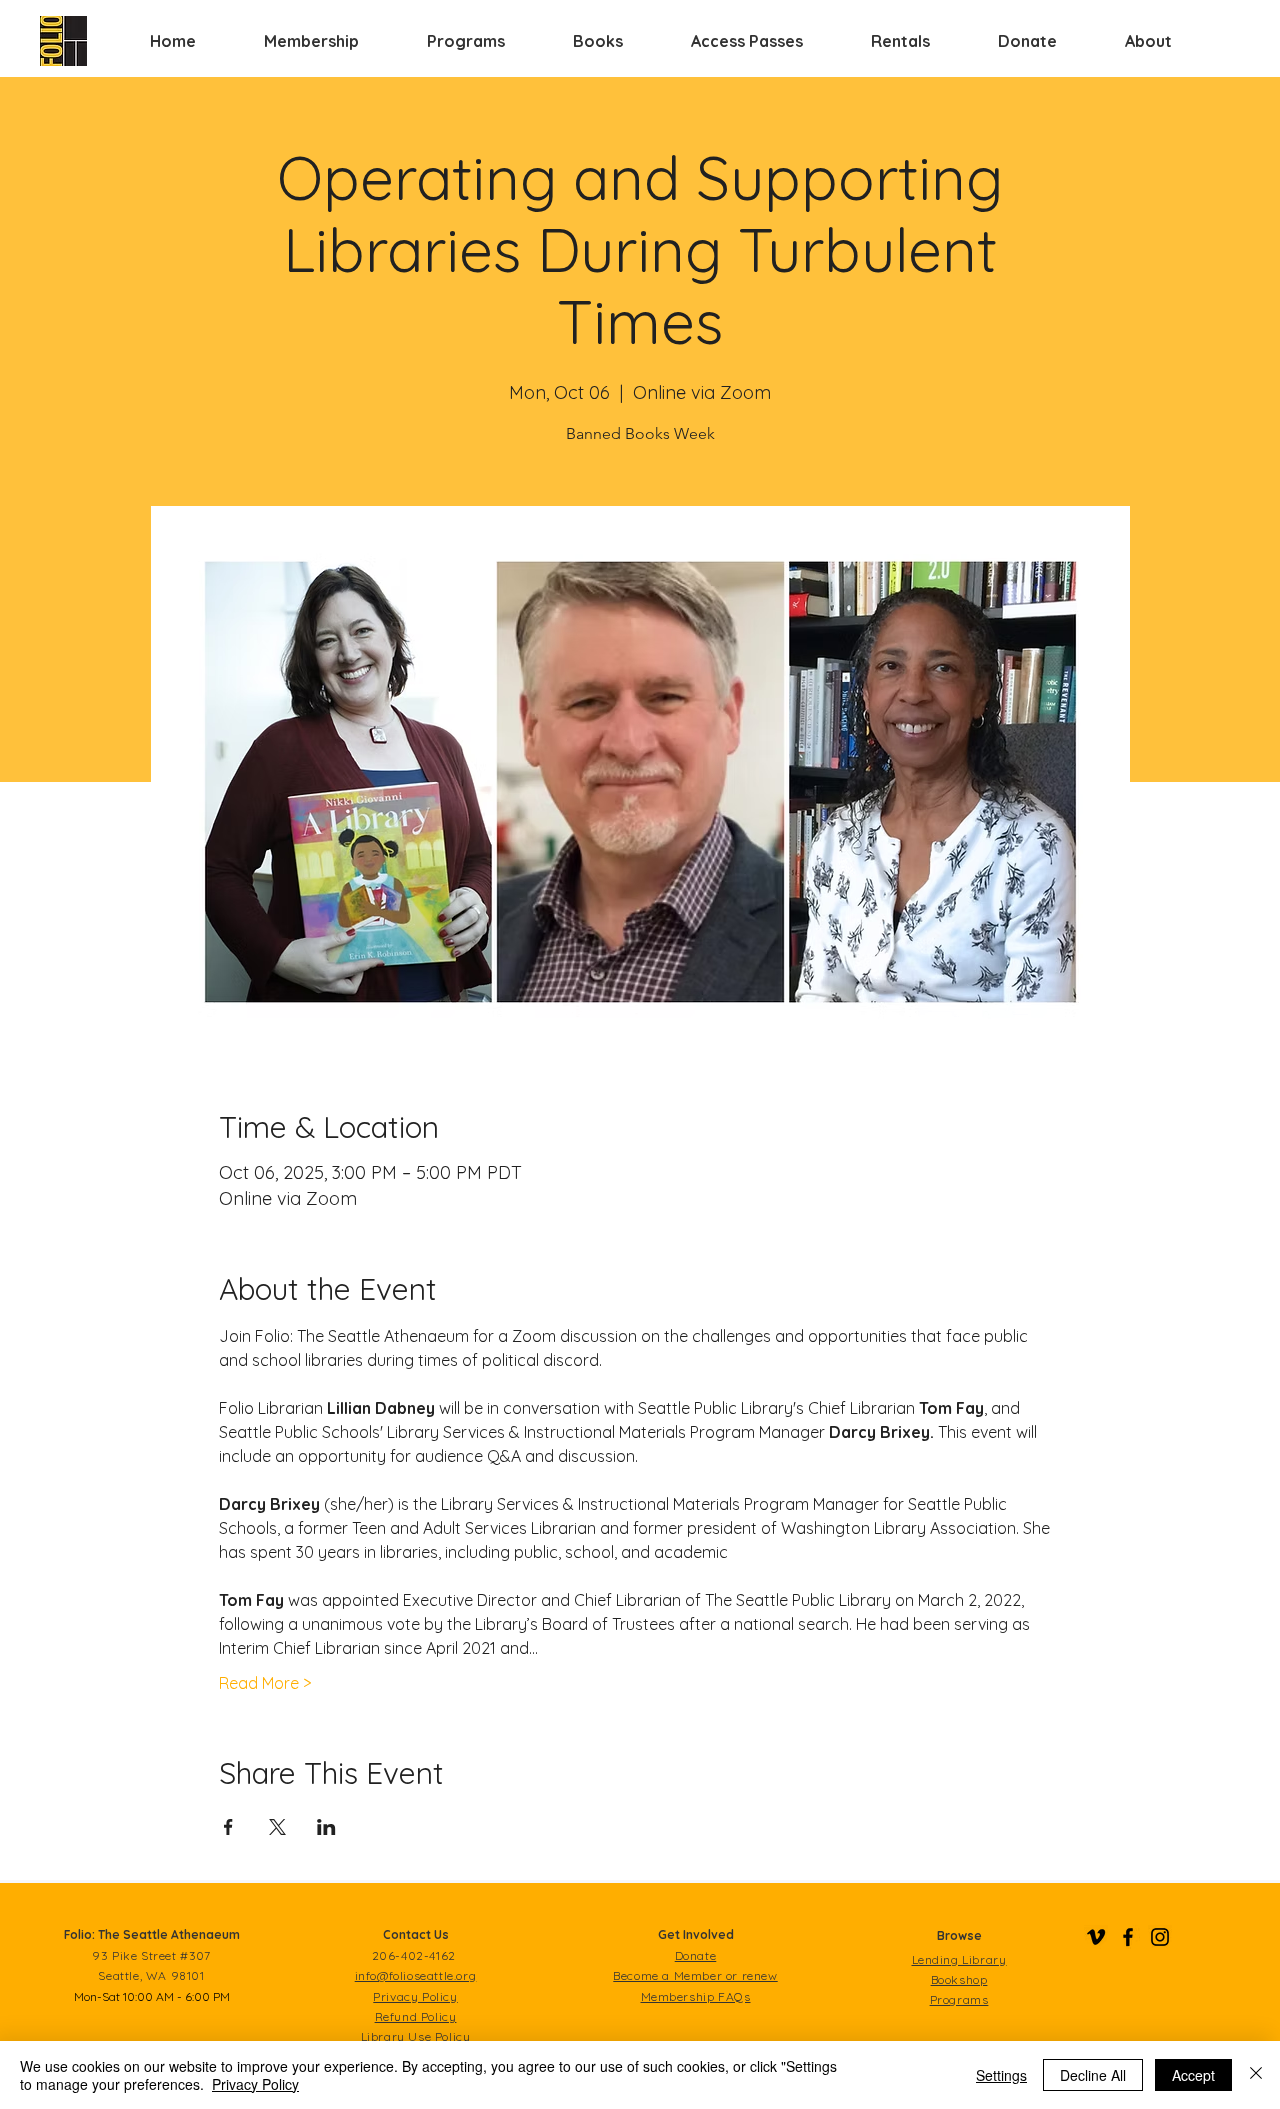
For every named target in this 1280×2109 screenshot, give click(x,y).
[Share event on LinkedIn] (326, 1827)
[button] (311, 41)
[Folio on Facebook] (1128, 1937)
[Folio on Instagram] (1160, 1937)
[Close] (1256, 2075)
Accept (1193, 2075)
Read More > (265, 1683)
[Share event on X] (277, 1827)
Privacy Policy (255, 2084)
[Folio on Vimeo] (1096, 1937)
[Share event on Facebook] (228, 1827)
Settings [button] (1001, 2075)
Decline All (1093, 2075)
